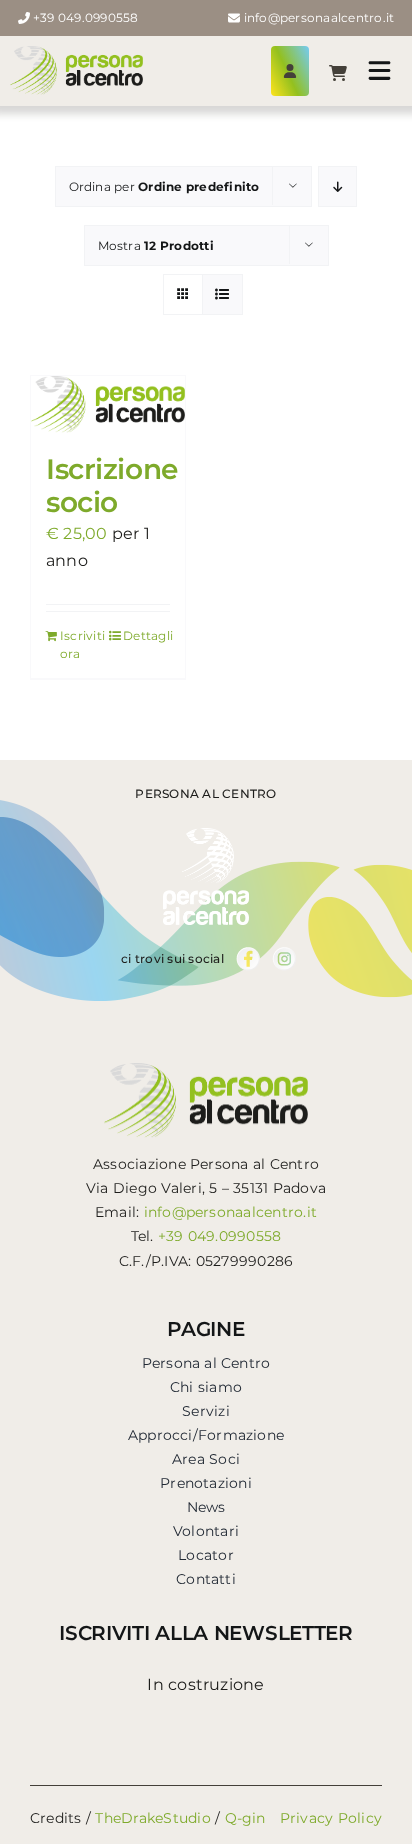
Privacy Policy (331, 1818)
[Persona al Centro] (76, 53)
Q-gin (245, 1818)
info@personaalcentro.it (319, 17)
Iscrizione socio (112, 486)
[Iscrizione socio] (108, 404)
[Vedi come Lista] (222, 294)
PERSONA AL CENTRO (205, 793)
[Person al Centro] (206, 835)
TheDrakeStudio (152, 1818)
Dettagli (146, 635)
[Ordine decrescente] (337, 186)
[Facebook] (248, 954)
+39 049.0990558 (86, 17)
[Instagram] (284, 954)
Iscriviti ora (82, 644)
